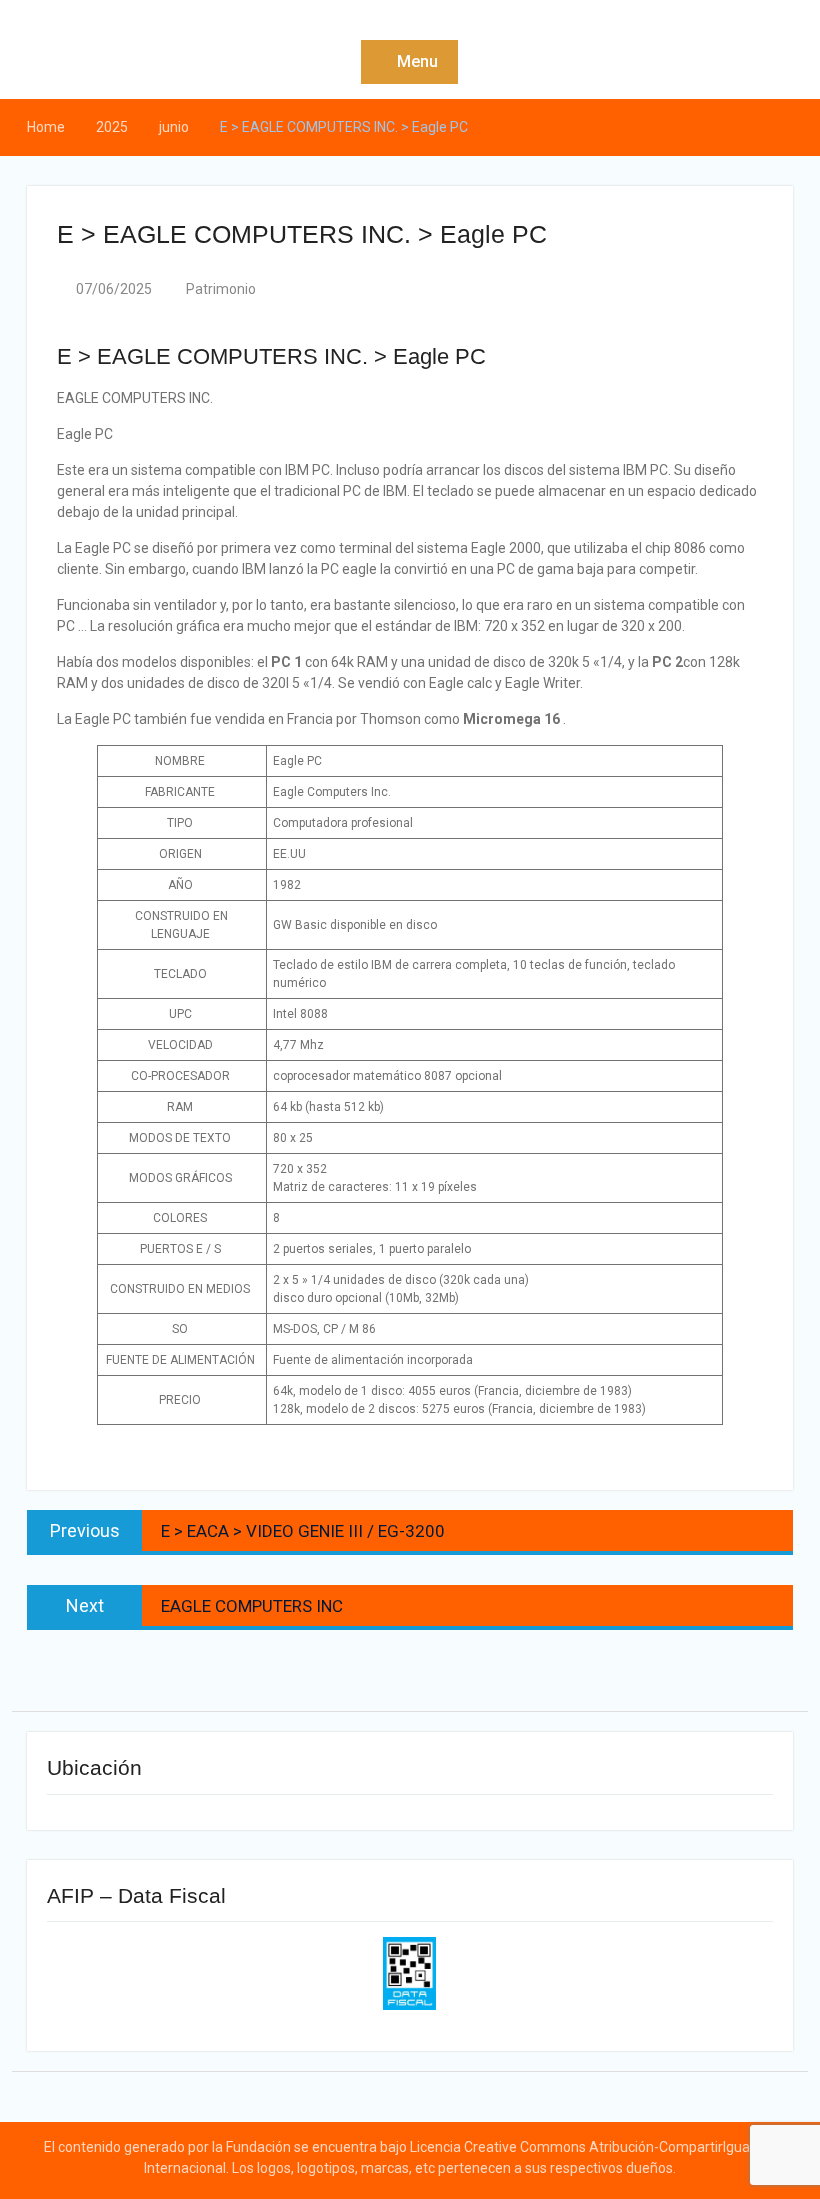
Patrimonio (221, 289)
